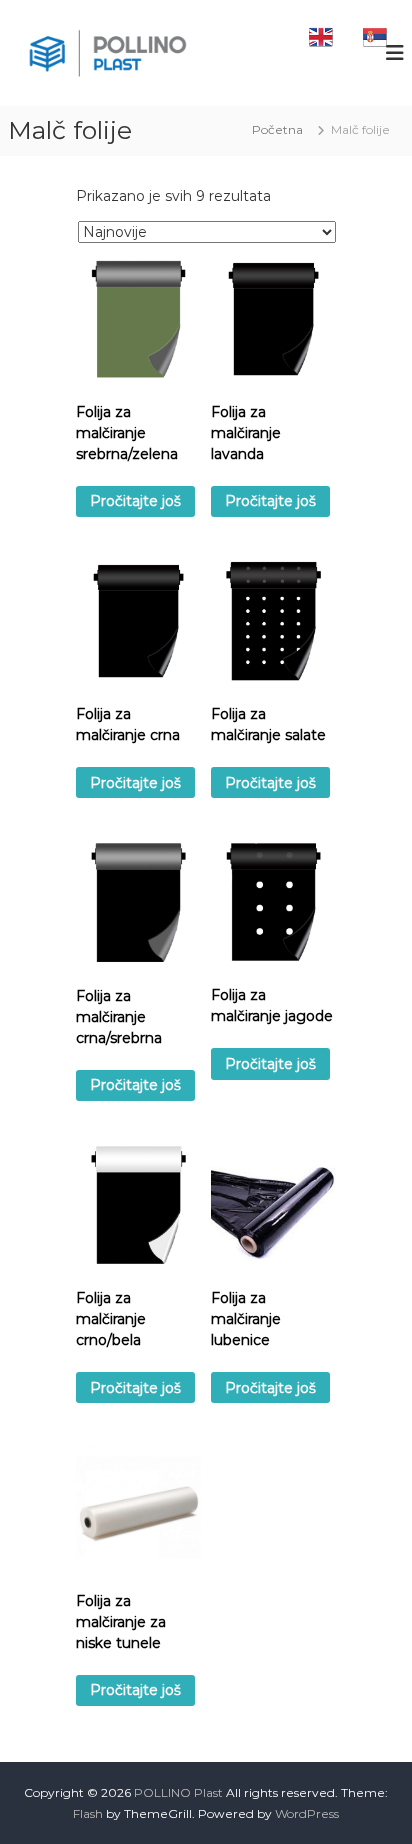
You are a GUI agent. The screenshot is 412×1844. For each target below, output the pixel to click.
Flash (88, 1813)
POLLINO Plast (178, 1792)
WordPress (307, 1813)
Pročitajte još (135, 501)
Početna (277, 129)
